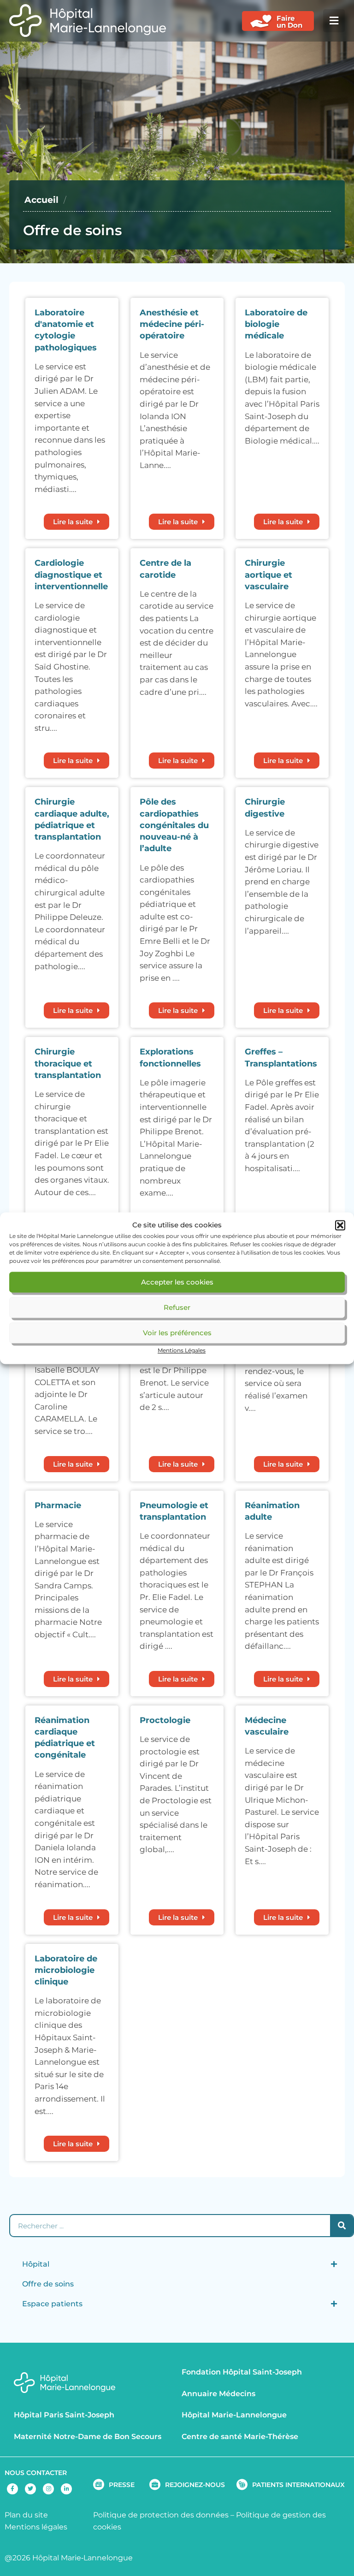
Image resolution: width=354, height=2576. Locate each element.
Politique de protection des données (161, 2515)
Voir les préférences (177, 1333)
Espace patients (52, 2304)
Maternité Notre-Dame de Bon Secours (88, 2437)
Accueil (41, 200)
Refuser (177, 1307)
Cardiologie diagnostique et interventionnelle (71, 574)
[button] (340, 1225)
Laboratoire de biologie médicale (276, 324)
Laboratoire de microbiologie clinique (66, 1970)
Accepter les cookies (177, 1282)
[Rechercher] (342, 2226)
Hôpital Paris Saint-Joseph (64, 2415)
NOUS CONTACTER (36, 2473)
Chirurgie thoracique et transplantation (68, 1063)
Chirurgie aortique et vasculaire (268, 574)
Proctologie (165, 1720)
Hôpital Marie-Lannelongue (234, 2415)
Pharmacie (58, 1505)
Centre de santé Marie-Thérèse (240, 2437)
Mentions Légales (182, 1351)
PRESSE (122, 2485)
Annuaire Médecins (218, 2394)
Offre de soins (48, 2284)
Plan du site (26, 2515)
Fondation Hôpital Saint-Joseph (242, 2372)
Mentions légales (36, 2527)
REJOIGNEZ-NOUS (195, 2485)
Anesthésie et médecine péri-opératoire (172, 324)
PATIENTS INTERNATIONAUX (298, 2485)
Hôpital (36, 2264)
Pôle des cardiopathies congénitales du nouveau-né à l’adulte (174, 825)
